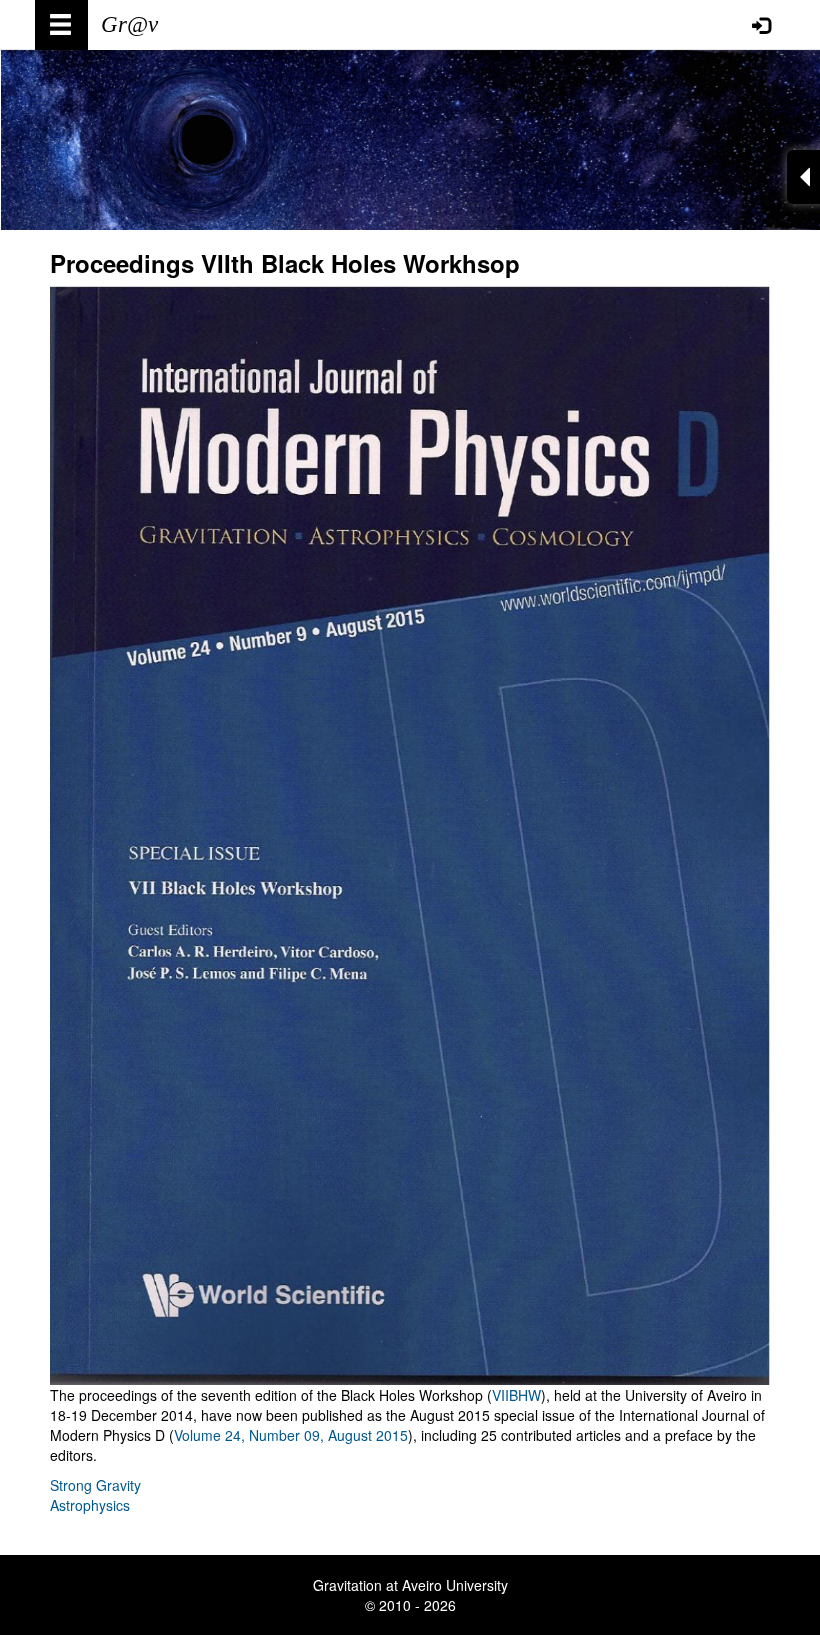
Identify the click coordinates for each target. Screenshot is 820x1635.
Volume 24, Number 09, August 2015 (291, 1435)
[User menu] (761, 25)
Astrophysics (90, 1505)
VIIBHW (516, 1395)
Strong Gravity (95, 1485)
